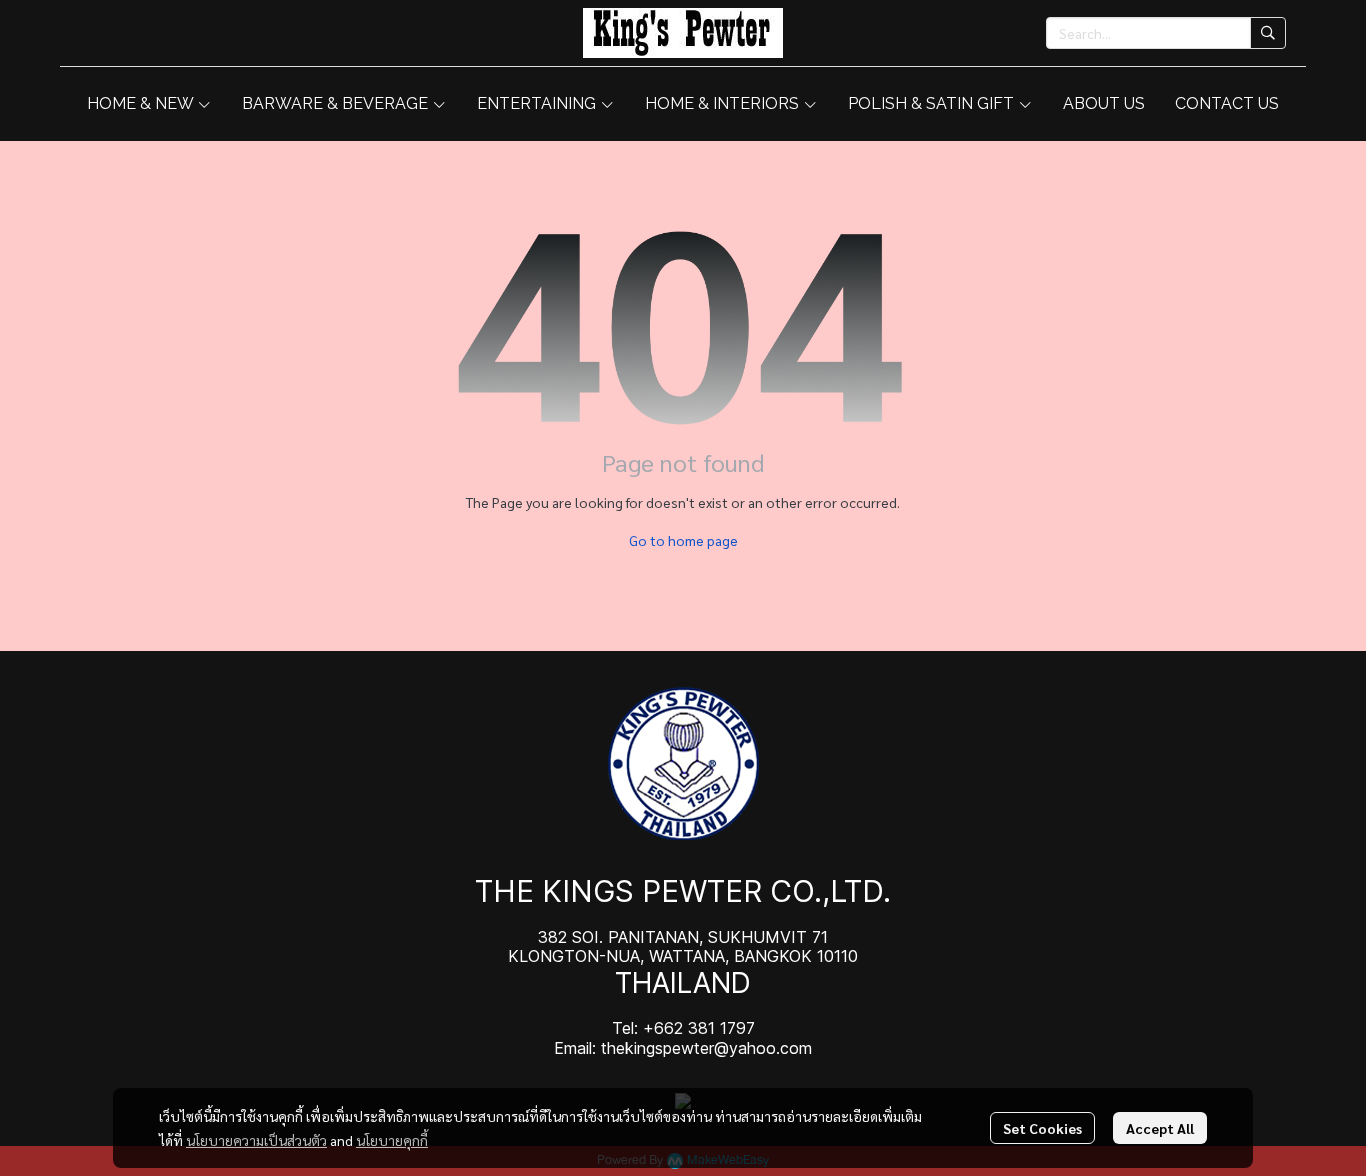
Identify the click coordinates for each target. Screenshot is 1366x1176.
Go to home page (683, 540)
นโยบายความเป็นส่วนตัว (256, 1140)
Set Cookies (1042, 1128)
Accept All (1160, 1128)
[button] (1166, 33)
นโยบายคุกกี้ (392, 1140)
